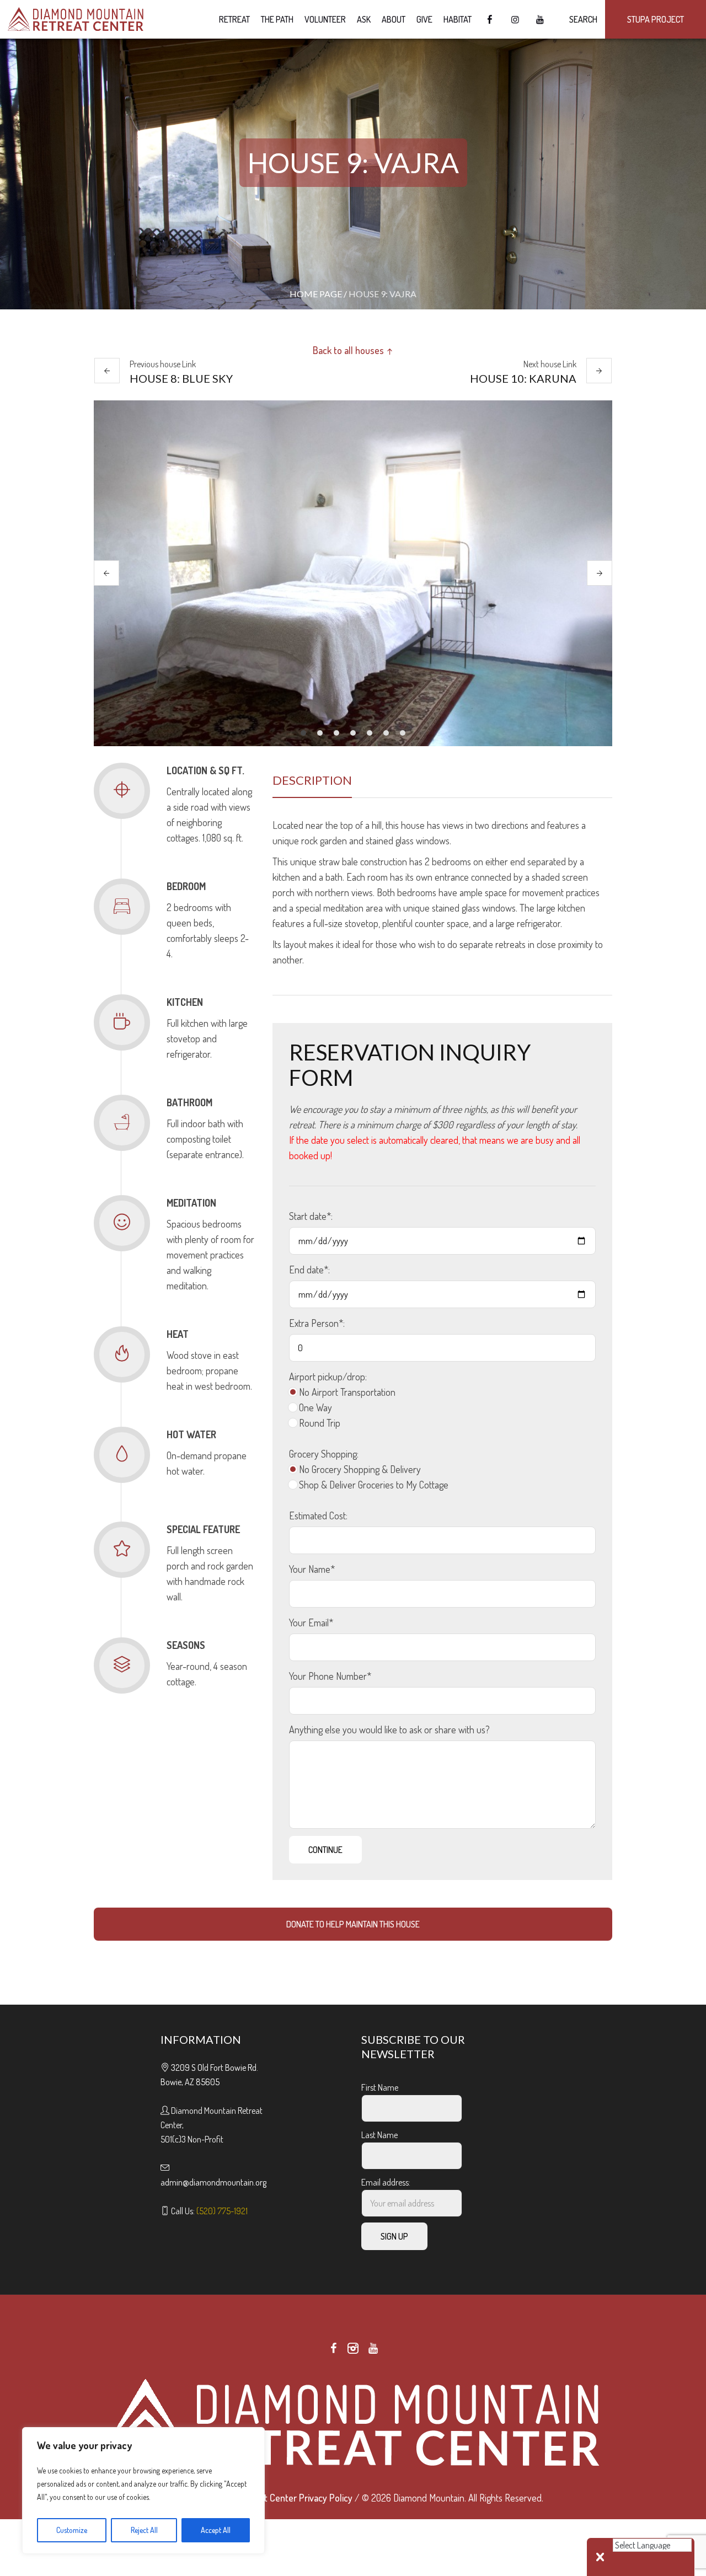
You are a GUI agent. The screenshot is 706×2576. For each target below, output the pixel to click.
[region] (143, 2491)
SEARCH (582, 19)
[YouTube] (373, 2348)
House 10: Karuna (523, 378)
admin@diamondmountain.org (213, 2182)
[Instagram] (353, 2348)
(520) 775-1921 (222, 2211)
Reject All (144, 2530)
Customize (72, 2530)
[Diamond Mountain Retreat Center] (353, 2423)
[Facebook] (333, 2348)
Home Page (316, 294)
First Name (380, 2087)
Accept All (216, 2530)
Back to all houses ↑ (353, 350)
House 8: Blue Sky (181, 378)
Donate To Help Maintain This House (353, 1924)
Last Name (379, 2135)
